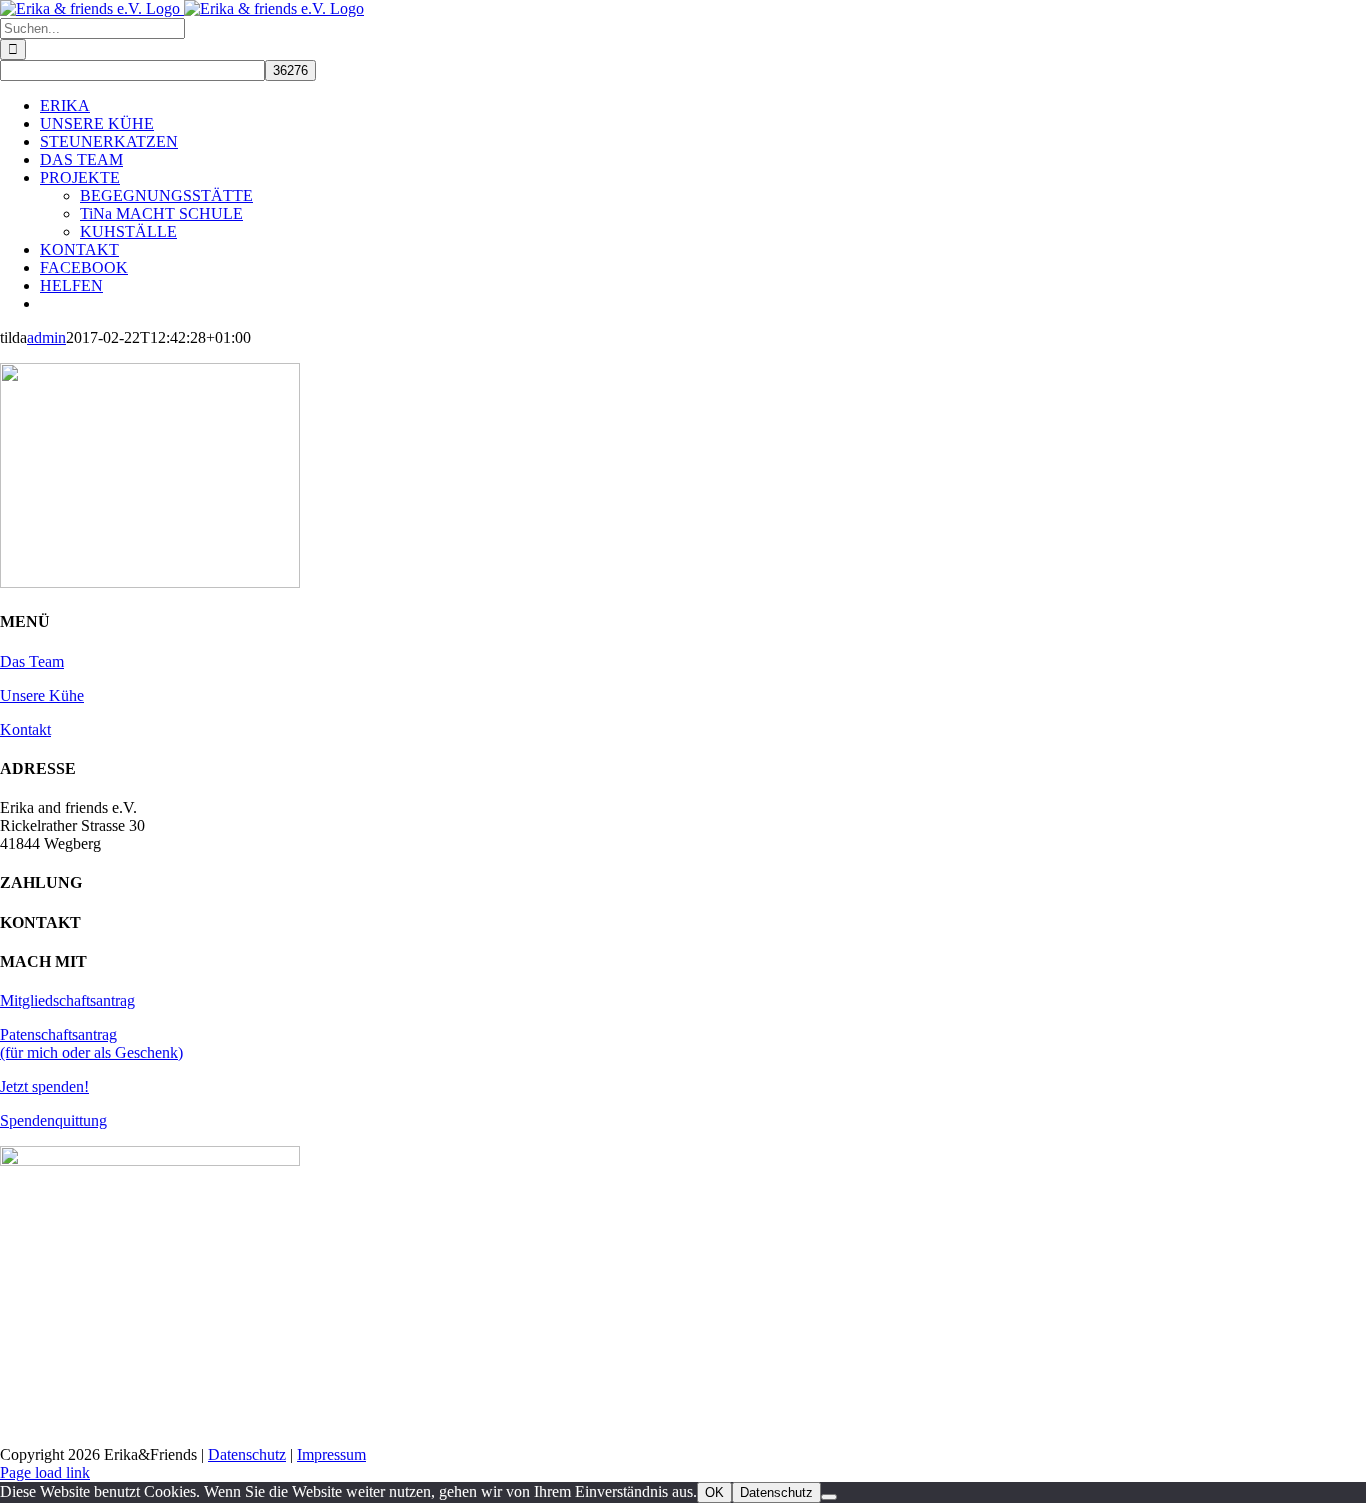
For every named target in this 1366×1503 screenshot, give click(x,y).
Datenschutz (247, 1454)
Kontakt (25, 729)
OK (714, 1492)
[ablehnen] (829, 1497)
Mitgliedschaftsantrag (67, 1000)
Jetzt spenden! (44, 1086)
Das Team (32, 661)
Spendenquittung (53, 1120)
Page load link (45, 1472)
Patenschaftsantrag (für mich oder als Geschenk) (91, 1043)
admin (46, 337)
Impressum (331, 1454)
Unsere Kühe (42, 695)
